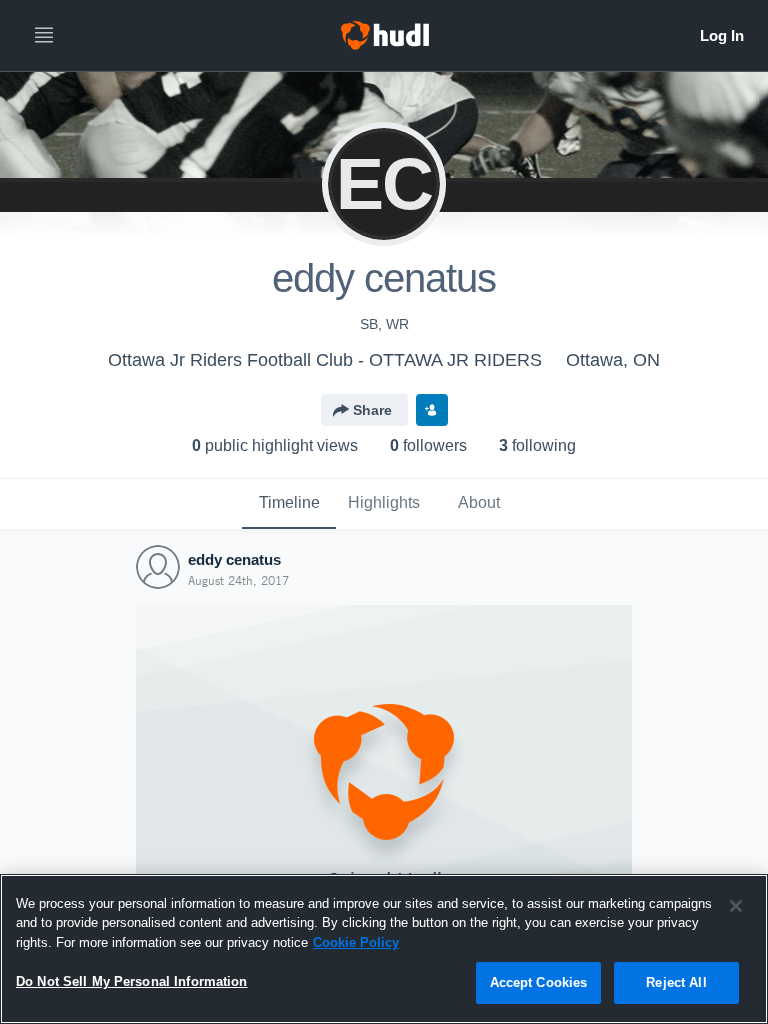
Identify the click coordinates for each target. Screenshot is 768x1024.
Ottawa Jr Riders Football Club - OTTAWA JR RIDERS (325, 360)
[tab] (289, 504)
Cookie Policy (356, 942)
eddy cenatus (234, 559)
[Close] (736, 906)
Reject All (676, 982)
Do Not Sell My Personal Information (132, 981)
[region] (384, 949)
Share (372, 410)
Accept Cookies (539, 982)
